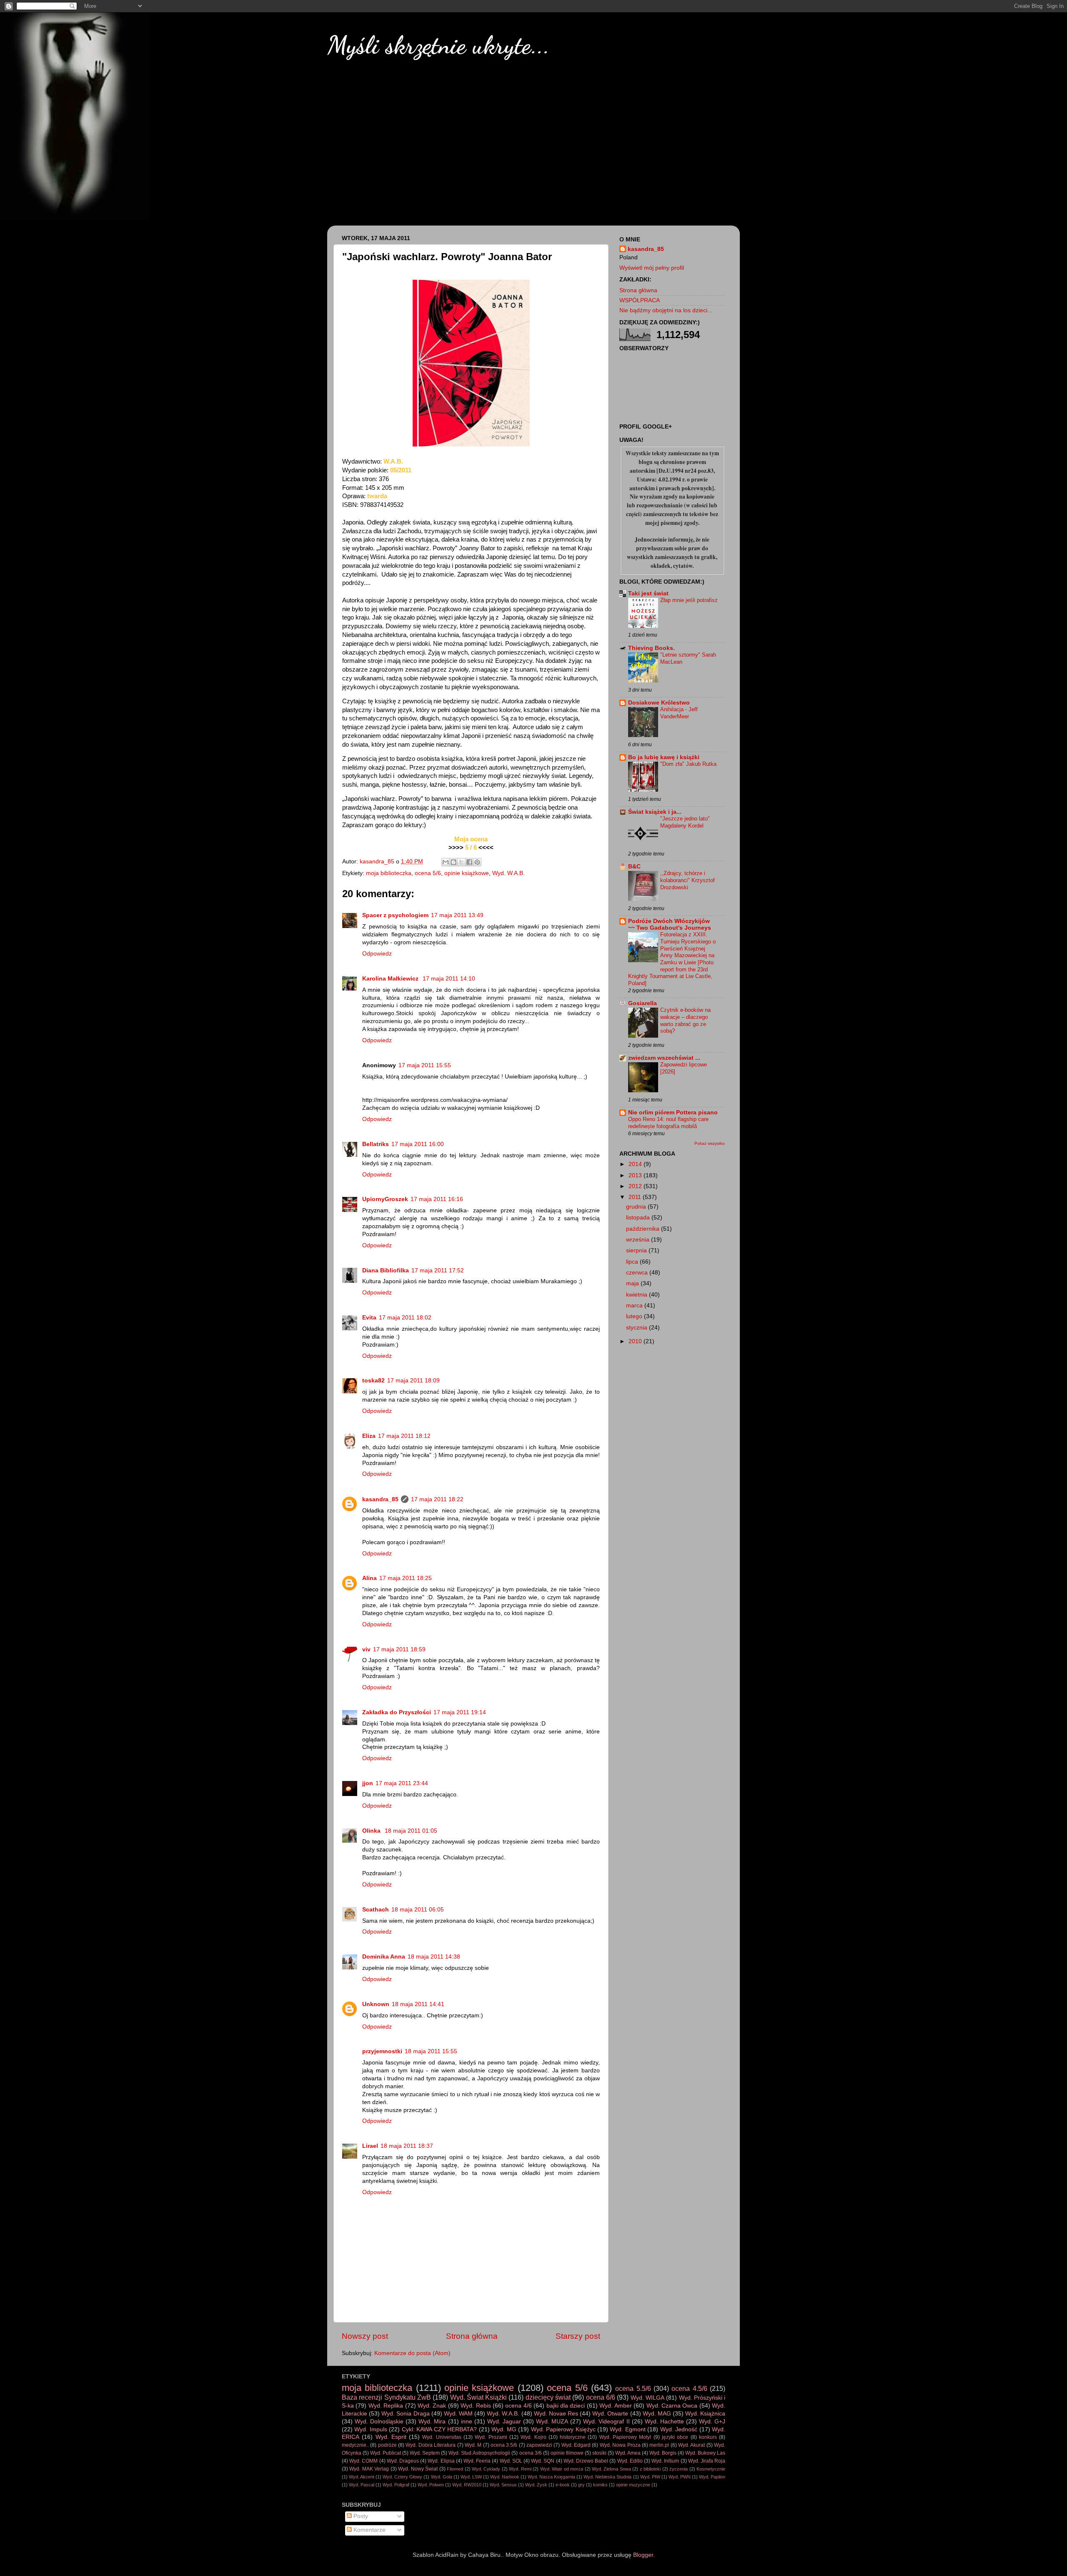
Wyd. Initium (665, 2461)
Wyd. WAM (458, 2414)
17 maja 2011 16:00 (418, 1144)
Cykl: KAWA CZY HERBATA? (439, 2429)
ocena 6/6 (601, 2397)
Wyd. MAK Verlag (369, 2469)
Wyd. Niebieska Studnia (607, 2477)
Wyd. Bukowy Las (705, 2453)
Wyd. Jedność (679, 2429)
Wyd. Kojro (533, 2437)
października (644, 1229)
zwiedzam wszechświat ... (664, 1058)
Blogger (643, 2555)
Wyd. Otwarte (610, 2414)
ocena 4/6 (518, 2406)
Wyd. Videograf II (606, 2422)
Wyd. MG (504, 2429)
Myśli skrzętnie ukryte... (438, 45)
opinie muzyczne (633, 2485)
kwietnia (637, 1295)
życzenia (679, 2469)
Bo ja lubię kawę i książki (664, 757)
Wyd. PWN (680, 2477)
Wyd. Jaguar (504, 2422)
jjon (368, 1783)
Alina (369, 1578)
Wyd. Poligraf (396, 2485)
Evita (369, 1318)
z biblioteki (650, 2469)
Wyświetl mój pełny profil (652, 268)
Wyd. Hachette (664, 2422)
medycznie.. (355, 2445)
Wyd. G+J (712, 2422)
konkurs (708, 2437)
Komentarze (369, 2530)
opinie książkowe (467, 873)
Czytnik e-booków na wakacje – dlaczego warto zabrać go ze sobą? (685, 1020)
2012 (636, 1186)
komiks (600, 2485)
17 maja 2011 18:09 (413, 1381)
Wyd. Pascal (362, 2485)
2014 (636, 1164)
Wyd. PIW (650, 2477)
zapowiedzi (539, 2445)
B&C (634, 867)
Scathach (376, 1910)
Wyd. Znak (432, 2406)
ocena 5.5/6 (633, 2388)
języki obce (675, 2437)
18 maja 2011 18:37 (407, 2146)
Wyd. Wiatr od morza (562, 2469)
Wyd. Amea (628, 2453)
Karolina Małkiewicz (391, 979)
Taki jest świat (648, 593)
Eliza (369, 1436)
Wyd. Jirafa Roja (707, 2461)
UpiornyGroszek (385, 1199)
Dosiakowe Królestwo (659, 703)
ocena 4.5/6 (689, 2388)
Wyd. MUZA (552, 2422)
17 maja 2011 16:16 (437, 1199)
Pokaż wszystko (710, 1143)
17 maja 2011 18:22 (437, 1499)
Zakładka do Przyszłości (397, 1712)
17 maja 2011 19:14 (460, 1712)
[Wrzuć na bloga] (453, 862)
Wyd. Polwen (431, 2485)
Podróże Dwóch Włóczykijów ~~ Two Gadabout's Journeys (670, 924)
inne (467, 2422)
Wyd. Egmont (627, 2429)
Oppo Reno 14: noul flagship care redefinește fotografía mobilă (668, 1123)
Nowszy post (365, 2336)
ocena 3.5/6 (504, 2445)
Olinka (372, 1831)
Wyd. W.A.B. (508, 873)
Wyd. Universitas (442, 2437)
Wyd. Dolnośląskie (379, 2422)
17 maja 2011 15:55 (425, 1065)
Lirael (370, 2146)
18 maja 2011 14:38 (434, 1957)
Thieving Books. (651, 648)
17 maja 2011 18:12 (404, 1436)
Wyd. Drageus (403, 2461)
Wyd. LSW (471, 2477)
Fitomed (455, 2469)
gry (581, 2485)
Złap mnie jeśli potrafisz (689, 600)
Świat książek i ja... (655, 812)
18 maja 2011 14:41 (418, 2004)
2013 (636, 1175)
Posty (360, 2516)
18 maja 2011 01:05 (411, 1831)
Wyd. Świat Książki (479, 2397)
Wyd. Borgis (663, 2453)
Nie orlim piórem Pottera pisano (673, 1112)
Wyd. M (473, 2445)
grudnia (637, 1207)
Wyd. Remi (520, 2469)
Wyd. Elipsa (441, 2461)
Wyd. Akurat (691, 2445)
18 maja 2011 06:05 (418, 1910)
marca (635, 1306)
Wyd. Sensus (503, 2485)
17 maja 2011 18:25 (406, 1578)
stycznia (637, 1328)
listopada (639, 1218)
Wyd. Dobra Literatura (431, 2445)
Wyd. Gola (442, 2477)
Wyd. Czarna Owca (672, 2406)
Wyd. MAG (657, 2414)
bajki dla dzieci (566, 2406)
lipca (633, 1262)
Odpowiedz (377, 954)
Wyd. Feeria (477, 2461)
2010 (636, 1341)
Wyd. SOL (511, 2461)
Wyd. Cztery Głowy (402, 2477)
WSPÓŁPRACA (640, 300)
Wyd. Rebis (476, 2406)
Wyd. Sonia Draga (405, 2414)
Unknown (376, 2004)
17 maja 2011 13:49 (457, 915)
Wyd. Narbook (505, 2477)
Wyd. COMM (363, 2461)
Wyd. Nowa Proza (620, 2445)
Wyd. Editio (630, 2461)
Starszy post (578, 2336)
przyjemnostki (382, 2051)
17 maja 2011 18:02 (405, 1318)
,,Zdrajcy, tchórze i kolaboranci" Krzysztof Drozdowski (688, 880)
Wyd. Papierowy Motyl (625, 2437)
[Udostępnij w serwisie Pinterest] (477, 862)
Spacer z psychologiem (395, 915)
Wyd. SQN (543, 2461)
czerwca (638, 1273)
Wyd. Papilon (712, 2477)
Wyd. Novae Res (556, 2414)
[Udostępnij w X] (461, 862)
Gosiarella (642, 1003)
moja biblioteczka (389, 873)
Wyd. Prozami (491, 2437)
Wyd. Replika (386, 2406)
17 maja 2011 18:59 (399, 1649)
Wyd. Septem (425, 2453)
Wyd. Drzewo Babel (586, 2461)
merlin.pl (659, 2445)
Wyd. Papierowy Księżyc (563, 2429)
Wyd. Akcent (362, 2477)
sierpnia (637, 1250)
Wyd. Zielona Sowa (611, 2469)
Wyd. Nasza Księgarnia (551, 2477)
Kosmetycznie (711, 2469)
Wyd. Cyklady (486, 2469)
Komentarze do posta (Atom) (412, 2353)
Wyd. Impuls (371, 2429)
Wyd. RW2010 (467, 2485)
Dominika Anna (384, 1957)
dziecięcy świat (548, 2397)
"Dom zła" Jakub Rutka (688, 764)
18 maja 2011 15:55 (431, 2051)
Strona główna (472, 2336)
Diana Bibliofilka (386, 1270)
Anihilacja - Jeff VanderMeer (679, 713)
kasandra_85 (380, 1499)
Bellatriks (376, 1144)
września (639, 1240)
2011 (636, 1197)
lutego (635, 1316)
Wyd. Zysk (536, 2485)
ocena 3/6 (531, 2453)
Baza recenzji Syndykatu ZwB (386, 2397)
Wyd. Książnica (705, 2414)
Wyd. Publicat (386, 2453)
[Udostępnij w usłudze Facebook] (469, 862)
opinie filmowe (567, 2453)
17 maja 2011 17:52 (438, 1270)
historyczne (573, 2437)
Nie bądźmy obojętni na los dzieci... (666, 310)
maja (633, 1283)
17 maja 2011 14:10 (449, 979)
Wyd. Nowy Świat (418, 2469)
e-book (563, 2485)
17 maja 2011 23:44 (402, 1783)
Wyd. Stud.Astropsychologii (479, 2453)
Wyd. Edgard (576, 2445)
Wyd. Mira (432, 2422)
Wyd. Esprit (391, 2437)
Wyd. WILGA (647, 2398)
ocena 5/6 (428, 873)
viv (366, 1649)
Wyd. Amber (615, 2406)
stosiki (599, 2453)
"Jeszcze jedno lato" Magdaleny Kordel (685, 822)
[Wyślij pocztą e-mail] (446, 862)
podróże (387, 2445)
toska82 (373, 1381)
